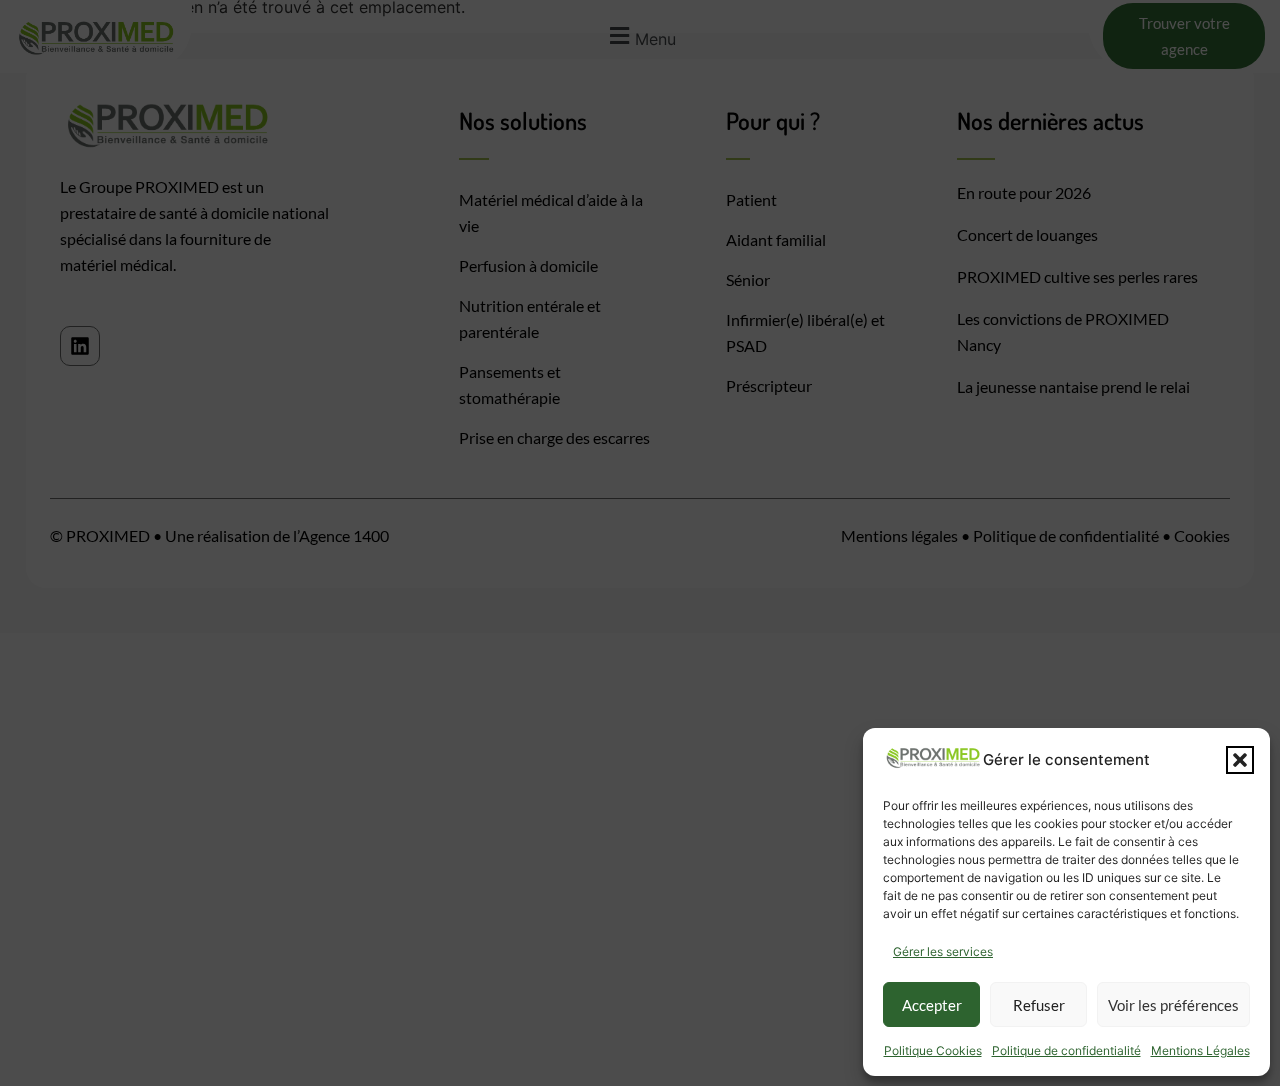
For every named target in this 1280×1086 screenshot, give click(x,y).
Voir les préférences (1173, 1005)
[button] (1240, 760)
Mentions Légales (1200, 1050)
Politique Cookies (933, 1050)
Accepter (932, 1005)
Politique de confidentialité (1066, 1050)
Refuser (1039, 1005)
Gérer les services (943, 951)
